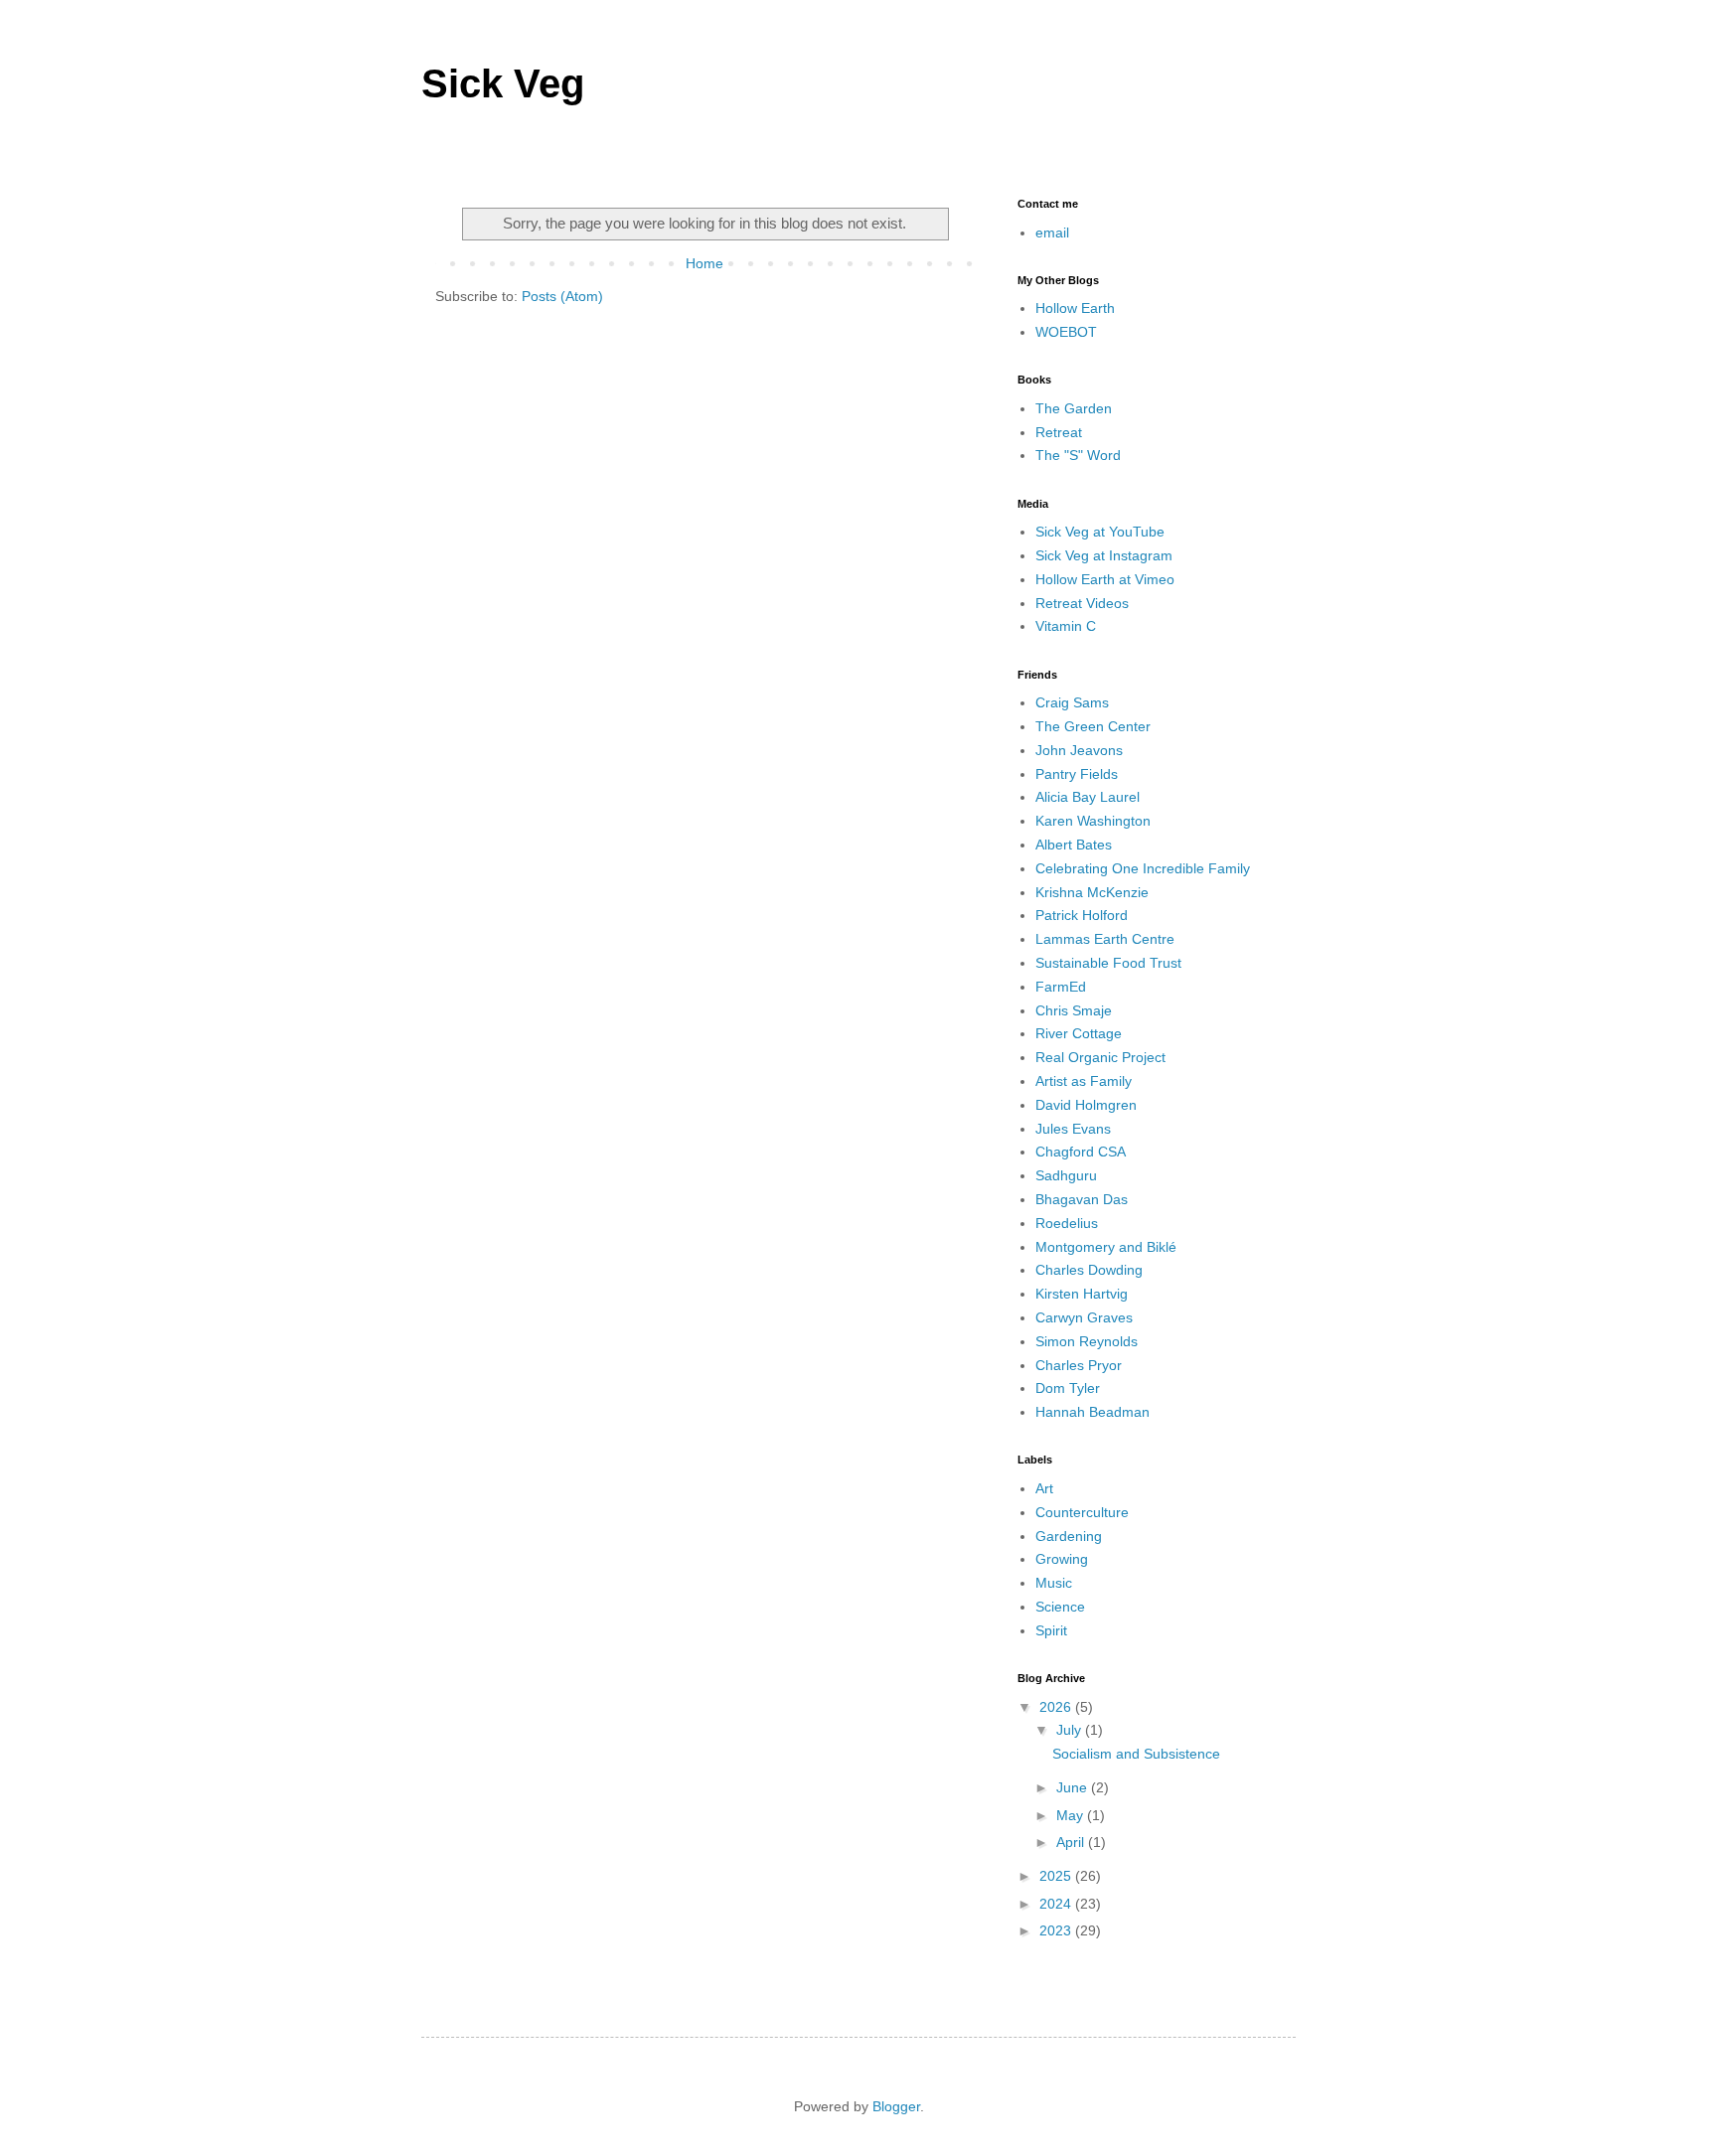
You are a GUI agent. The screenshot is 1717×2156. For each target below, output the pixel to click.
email (1052, 232)
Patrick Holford (1082, 915)
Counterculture (1082, 1512)
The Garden (1074, 408)
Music (1054, 1583)
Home (704, 263)
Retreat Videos (1082, 603)
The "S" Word (1078, 455)
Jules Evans (1073, 1129)
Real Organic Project (1100, 1057)
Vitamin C (1066, 626)
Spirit (1051, 1630)
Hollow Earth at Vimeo (1105, 579)
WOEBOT (1066, 332)
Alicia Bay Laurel (1088, 797)
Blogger (896, 2106)
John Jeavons (1079, 750)
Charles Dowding (1089, 1270)
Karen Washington (1093, 821)
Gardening (1069, 1536)
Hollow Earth (1075, 308)
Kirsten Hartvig (1082, 1294)
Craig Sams (1072, 702)
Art (1044, 1488)
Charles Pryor (1079, 1365)
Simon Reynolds (1087, 1341)
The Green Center (1093, 726)
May (1072, 1815)
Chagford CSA (1081, 1152)
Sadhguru (1066, 1175)
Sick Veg (503, 83)
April (1072, 1842)
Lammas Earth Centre (1105, 939)
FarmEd (1061, 987)
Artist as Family (1084, 1081)
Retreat (1059, 432)
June (1074, 1787)
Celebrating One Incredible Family (1143, 868)
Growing (1062, 1559)
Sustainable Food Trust (1108, 963)
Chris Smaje (1074, 1010)
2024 (1057, 1904)
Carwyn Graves (1084, 1317)
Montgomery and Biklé (1106, 1247)
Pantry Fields (1077, 774)
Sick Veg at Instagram (1104, 555)
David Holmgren (1086, 1105)
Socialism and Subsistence (1136, 1754)
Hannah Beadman (1093, 1412)
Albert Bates (1074, 845)
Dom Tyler (1068, 1388)
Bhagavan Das (1082, 1199)
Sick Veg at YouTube (1100, 532)
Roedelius (1067, 1223)
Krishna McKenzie (1092, 892)
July (1071, 1730)
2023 (1057, 1930)
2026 (1057, 1707)
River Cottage (1079, 1033)
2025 (1057, 1876)
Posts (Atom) (562, 296)
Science (1060, 1607)
